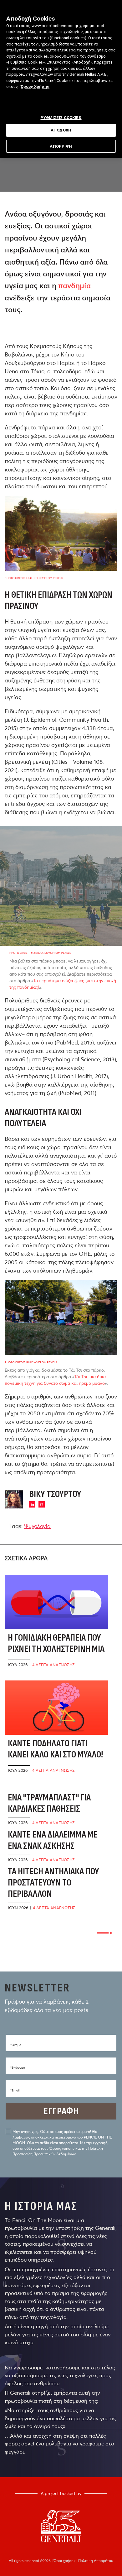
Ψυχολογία (37, 1526)
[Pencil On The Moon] (61, 2526)
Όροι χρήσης (65, 2561)
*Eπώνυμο (18, 2068)
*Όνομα (16, 2045)
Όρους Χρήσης (35, 86)
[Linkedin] (32, 1504)
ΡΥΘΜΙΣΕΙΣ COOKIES (61, 118)
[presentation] (105, 1933)
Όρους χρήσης (62, 2148)
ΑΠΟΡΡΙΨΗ (61, 146)
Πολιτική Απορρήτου (96, 2561)
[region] (61, 79)
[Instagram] (42, 1504)
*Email (15, 2090)
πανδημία (74, 286)
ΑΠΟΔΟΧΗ (61, 130)
